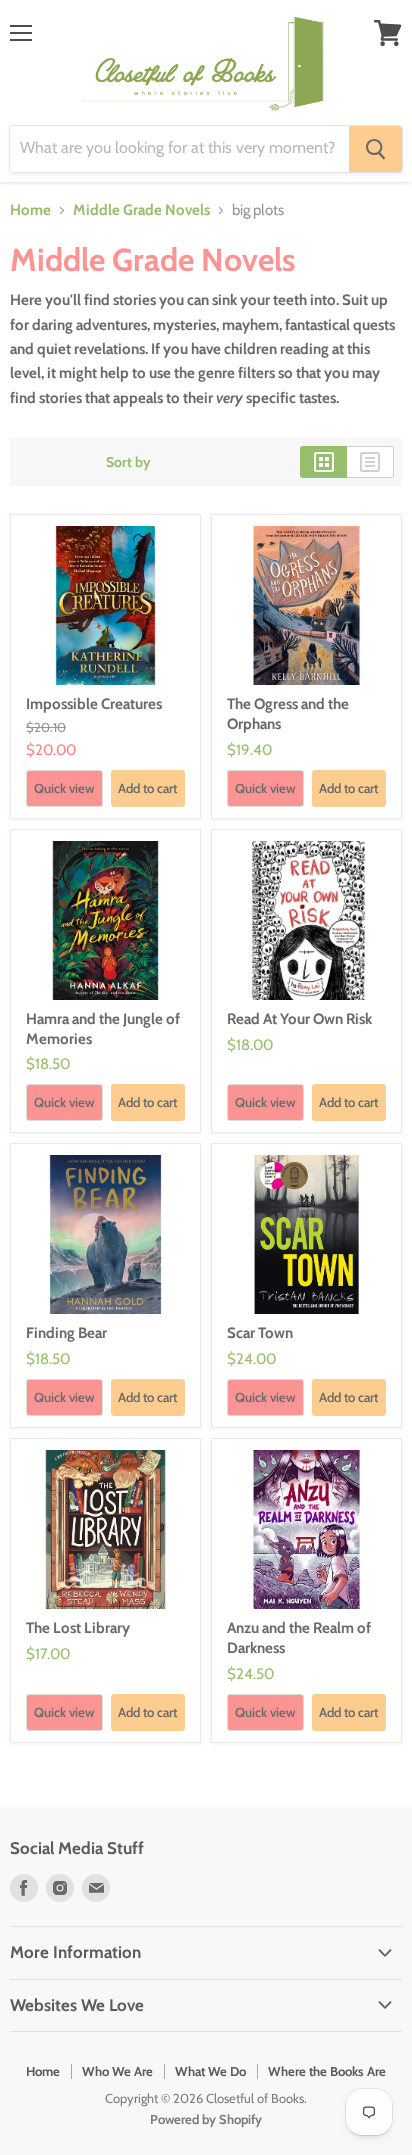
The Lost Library (78, 1628)
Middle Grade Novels (141, 210)
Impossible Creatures (94, 704)
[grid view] (323, 462)
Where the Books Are (327, 2071)
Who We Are (117, 2071)
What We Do (210, 2071)
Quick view (64, 788)
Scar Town (260, 1333)
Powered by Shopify (206, 2119)
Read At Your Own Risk (299, 1019)
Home (30, 210)
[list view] (370, 462)
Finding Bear (66, 1333)
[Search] (375, 149)
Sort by (128, 462)
